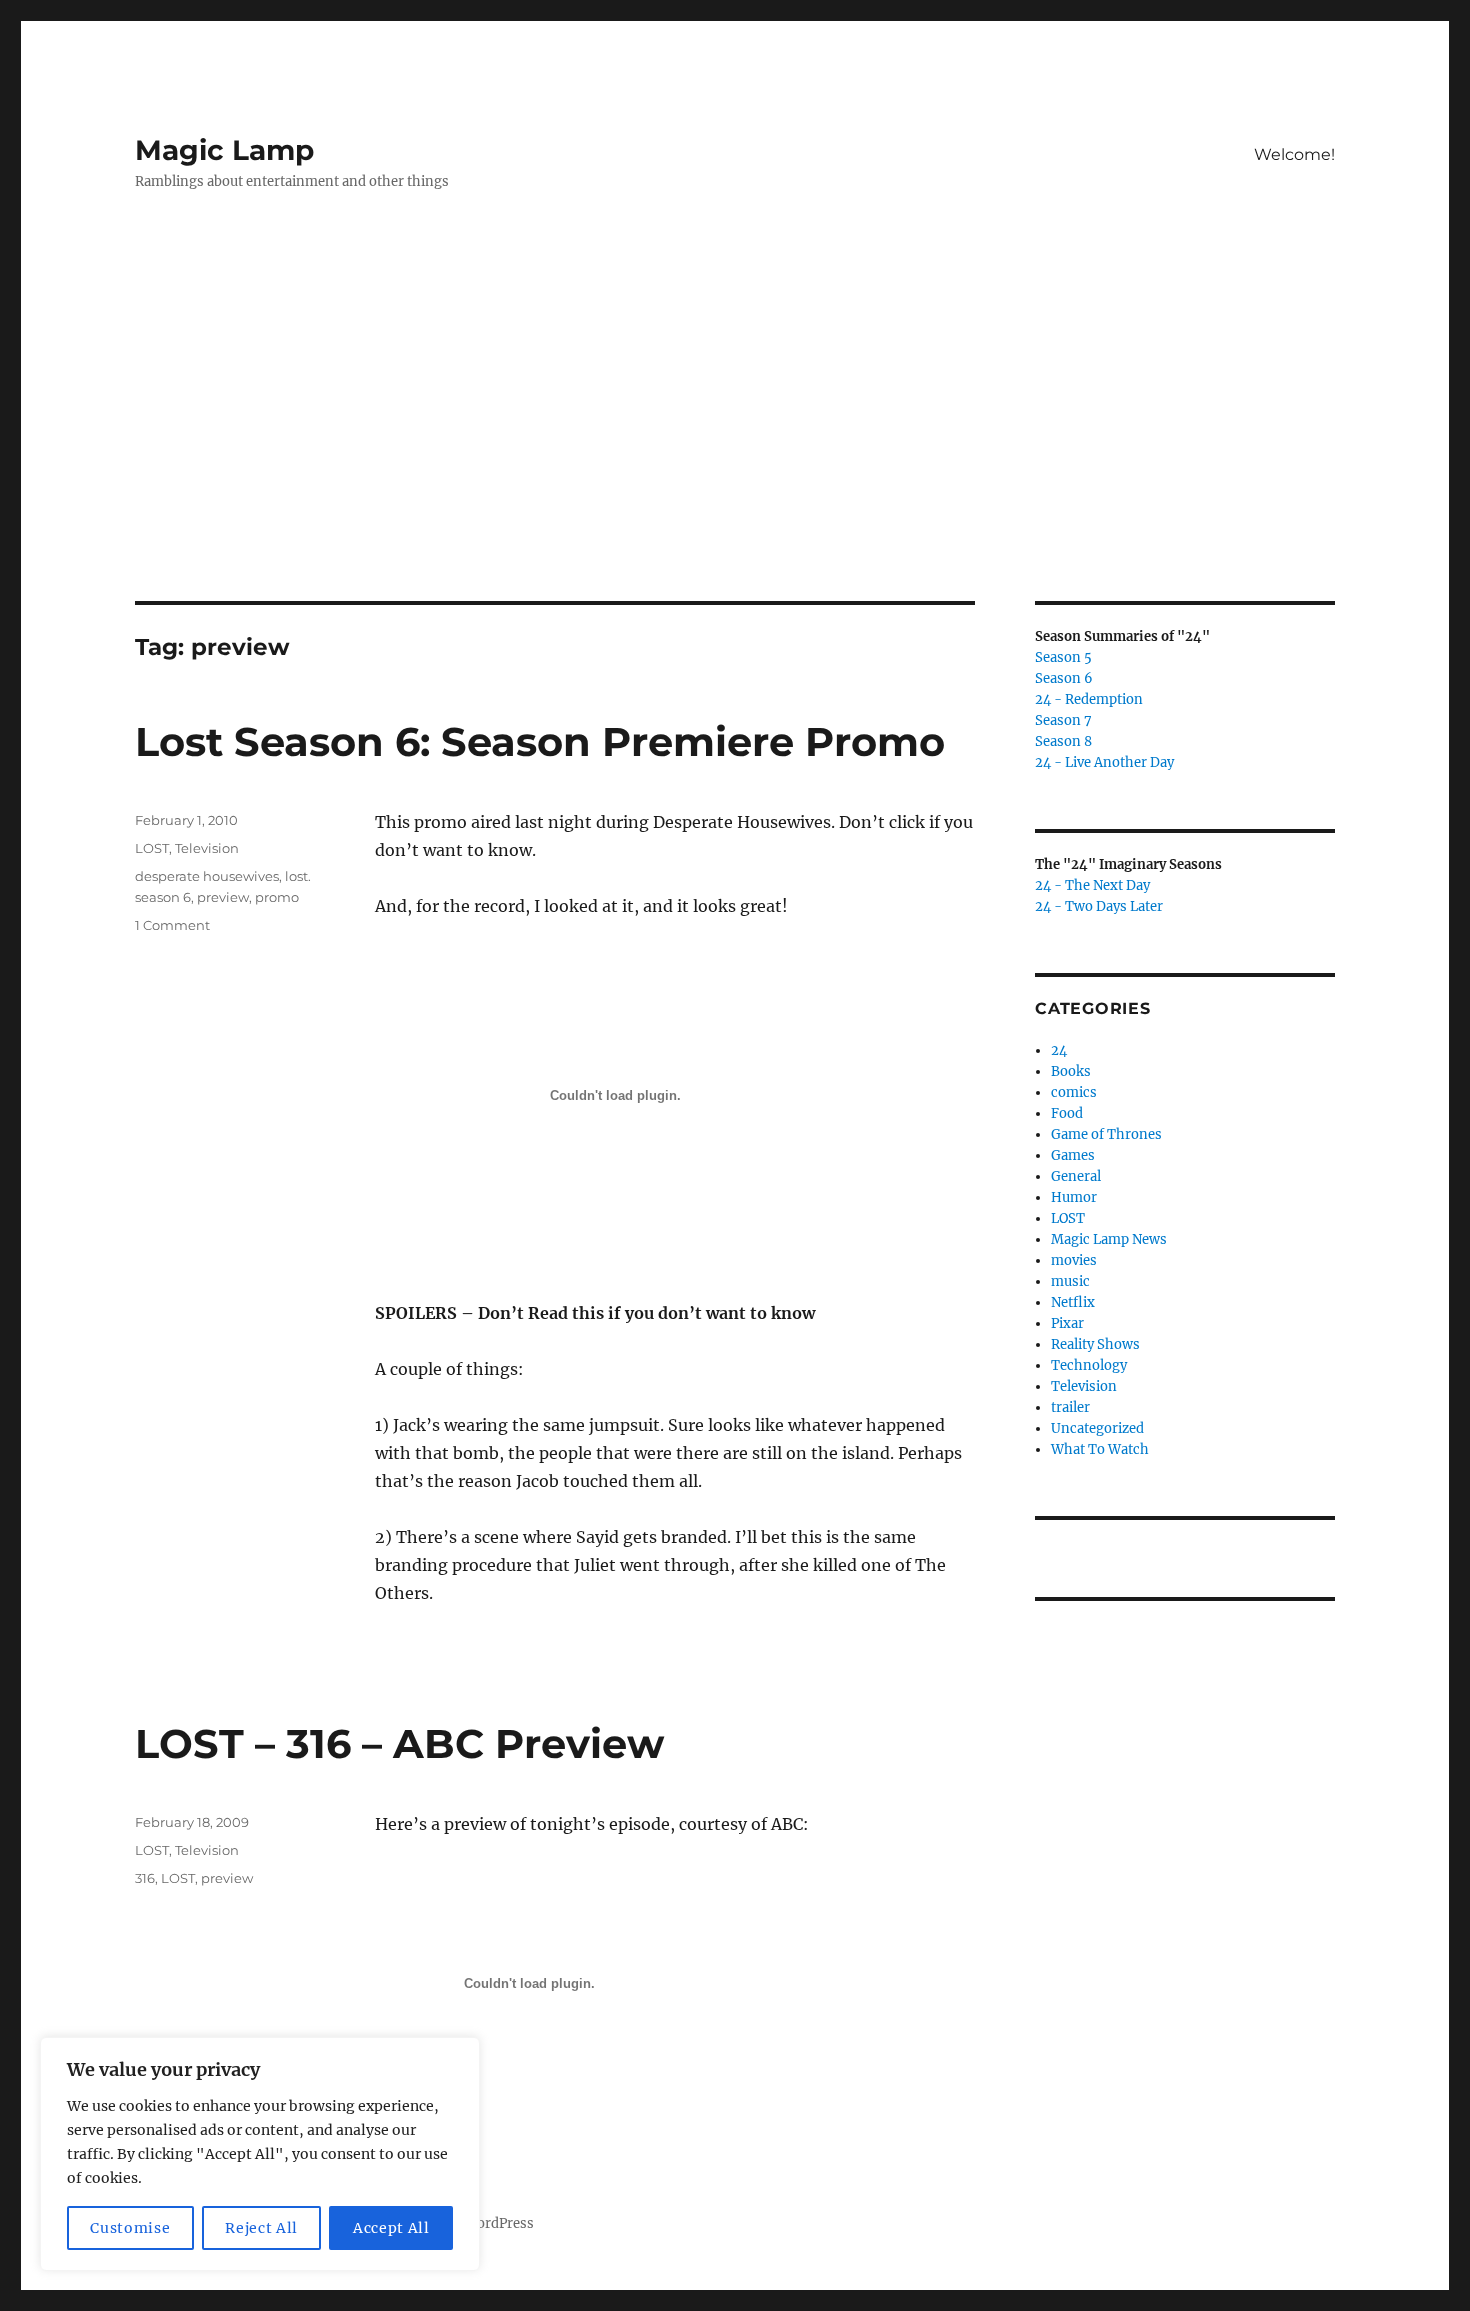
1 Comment (172, 925)
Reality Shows (1095, 1344)
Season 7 (1063, 720)
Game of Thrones (1106, 1134)
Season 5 (1063, 657)
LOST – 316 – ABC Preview (399, 1743)
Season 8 (1063, 741)
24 (1059, 1050)
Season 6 (1064, 678)
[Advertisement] (735, 453)
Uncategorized (1097, 1428)
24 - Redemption (1089, 699)
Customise (130, 2228)
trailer (1070, 1407)
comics (1074, 1092)
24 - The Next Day (1092, 885)
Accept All (391, 2228)
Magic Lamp (224, 150)
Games (1073, 1155)
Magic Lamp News (1109, 1239)
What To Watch (1100, 1449)
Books (1071, 1071)
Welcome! (1294, 154)
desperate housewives (207, 876)
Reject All (261, 2228)
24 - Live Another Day (1104, 762)
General (1076, 1176)
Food (1067, 1113)
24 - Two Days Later (1099, 906)
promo (277, 897)
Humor (1074, 1197)
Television (207, 848)
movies (1074, 1260)
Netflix (1073, 1302)
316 (145, 1878)
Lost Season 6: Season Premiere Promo (540, 741)
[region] (260, 2154)
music (1070, 1281)
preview (223, 897)
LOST (152, 848)
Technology (1089, 1365)
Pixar (1067, 1323)
